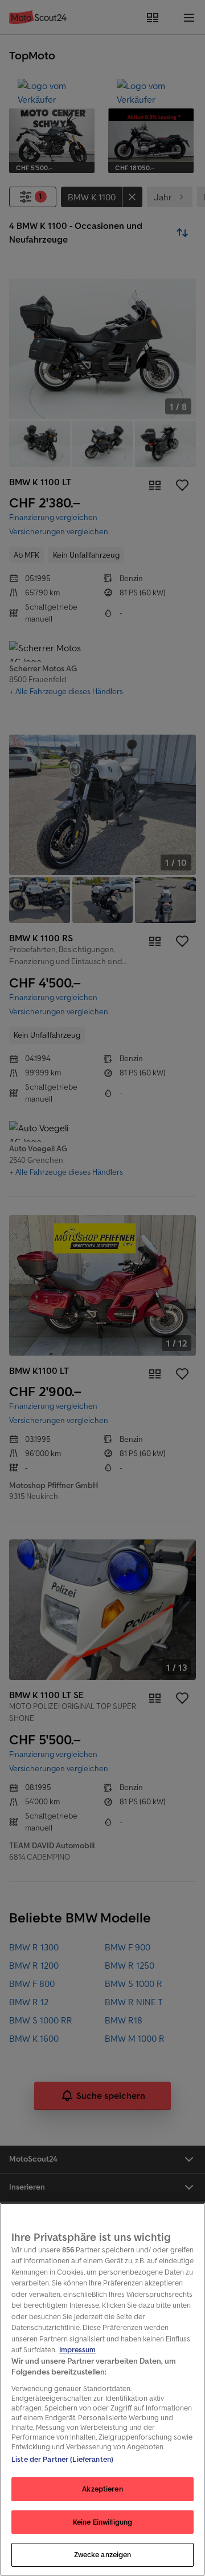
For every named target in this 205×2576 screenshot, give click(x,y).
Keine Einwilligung (102, 2522)
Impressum (77, 2350)
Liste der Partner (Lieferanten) (62, 2459)
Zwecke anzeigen (103, 2555)
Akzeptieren (102, 2489)
